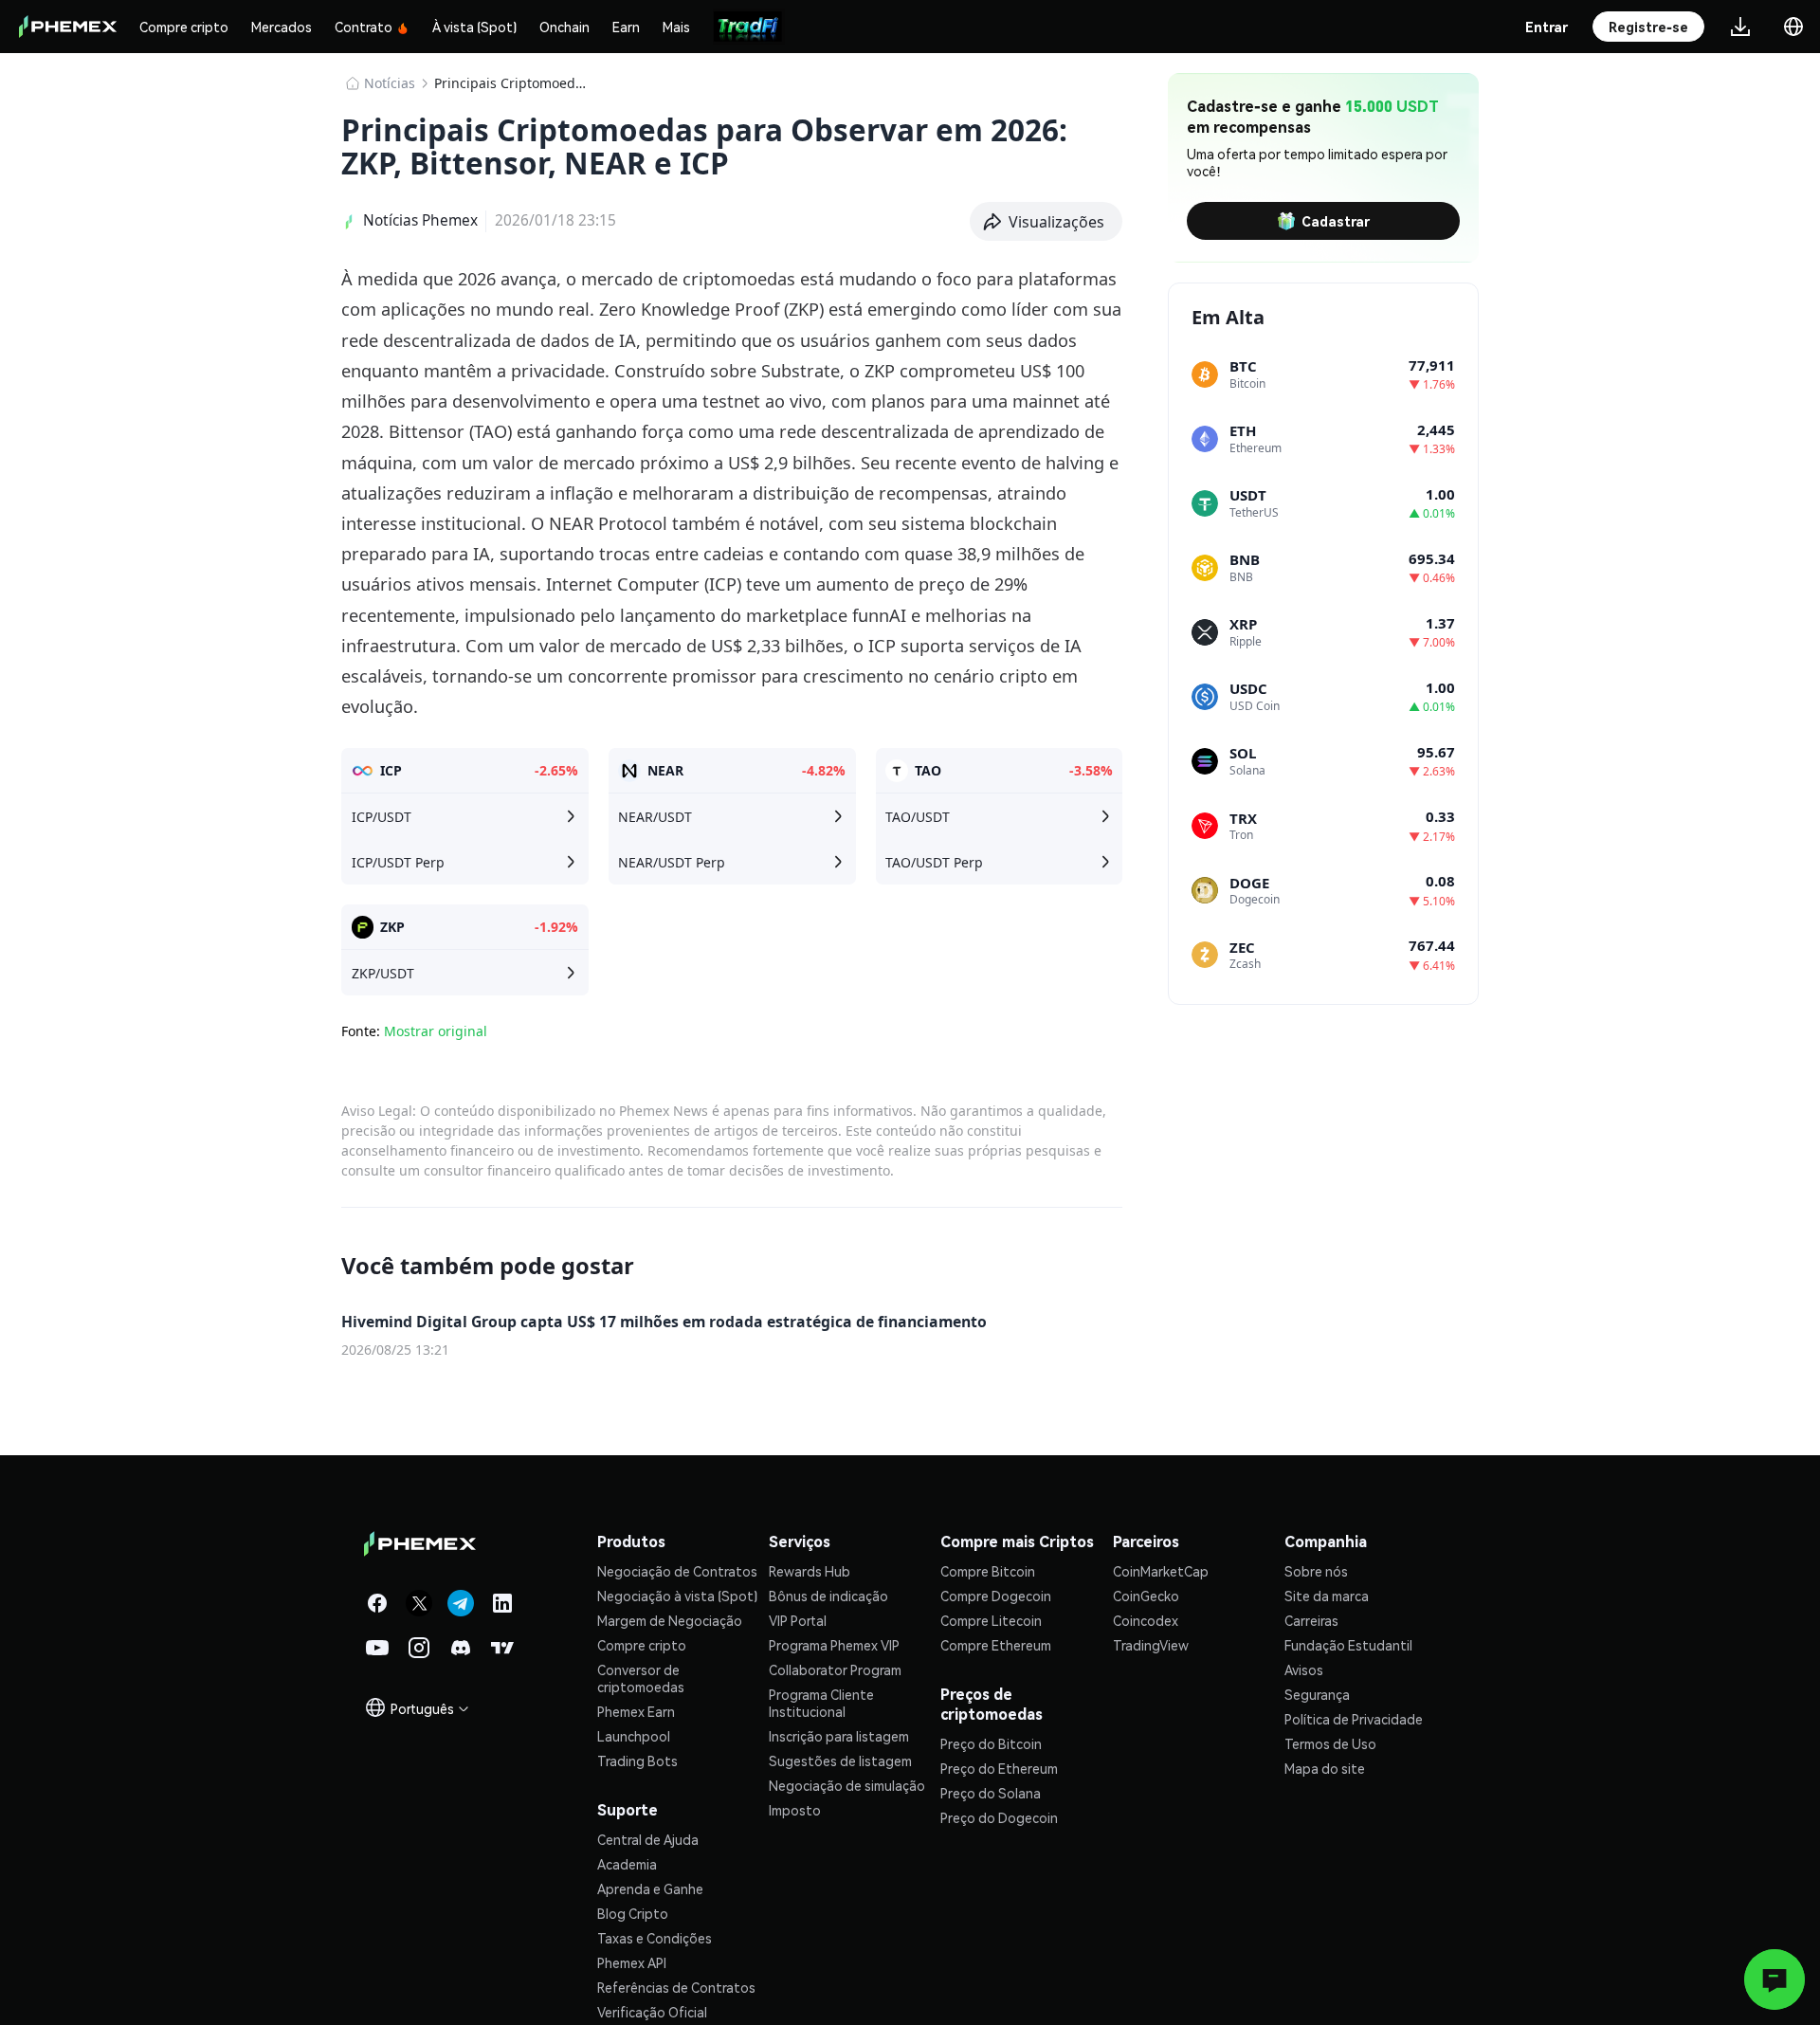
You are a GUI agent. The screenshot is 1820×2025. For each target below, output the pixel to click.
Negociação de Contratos (677, 1571)
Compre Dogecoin (996, 1596)
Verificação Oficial (652, 2012)
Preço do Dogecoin (999, 1817)
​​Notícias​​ (390, 83)
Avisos (1304, 1669)
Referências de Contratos (676, 1987)
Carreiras (1311, 1620)
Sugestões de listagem (840, 1760)
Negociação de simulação (847, 1785)
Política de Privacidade (1354, 1719)
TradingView (1151, 1645)
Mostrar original (436, 1031)
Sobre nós (1316, 1571)
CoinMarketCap (1161, 1571)
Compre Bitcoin (988, 1571)
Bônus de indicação (828, 1596)
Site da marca (1327, 1596)
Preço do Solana (991, 1793)
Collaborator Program (835, 1669)
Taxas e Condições (655, 1938)
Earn (626, 27)
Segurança (1317, 1694)
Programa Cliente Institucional (821, 1703)
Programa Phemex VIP (834, 1645)
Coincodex (1146, 1620)
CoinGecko (1146, 1596)
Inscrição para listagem (839, 1736)
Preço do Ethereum (999, 1768)
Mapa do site (1325, 1768)
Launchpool (634, 1736)
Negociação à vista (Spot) (677, 1596)
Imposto (795, 1810)
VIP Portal (798, 1620)
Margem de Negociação (670, 1620)
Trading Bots (637, 1760)
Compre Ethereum (996, 1645)
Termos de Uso (1330, 1743)
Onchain (564, 27)
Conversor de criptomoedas (641, 1678)
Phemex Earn (636, 1711)
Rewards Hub (810, 1571)
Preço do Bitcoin (991, 1743)
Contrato (364, 27)
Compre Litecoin (991, 1620)
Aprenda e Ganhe (650, 1888)
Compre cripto (184, 27)
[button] (1046, 222)
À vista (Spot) (474, 27)
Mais (676, 27)
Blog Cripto (633, 1913)
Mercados (282, 27)
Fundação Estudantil (1348, 1645)
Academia (627, 1864)
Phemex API (632, 1962)
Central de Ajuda (648, 1839)
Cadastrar (1336, 221)
